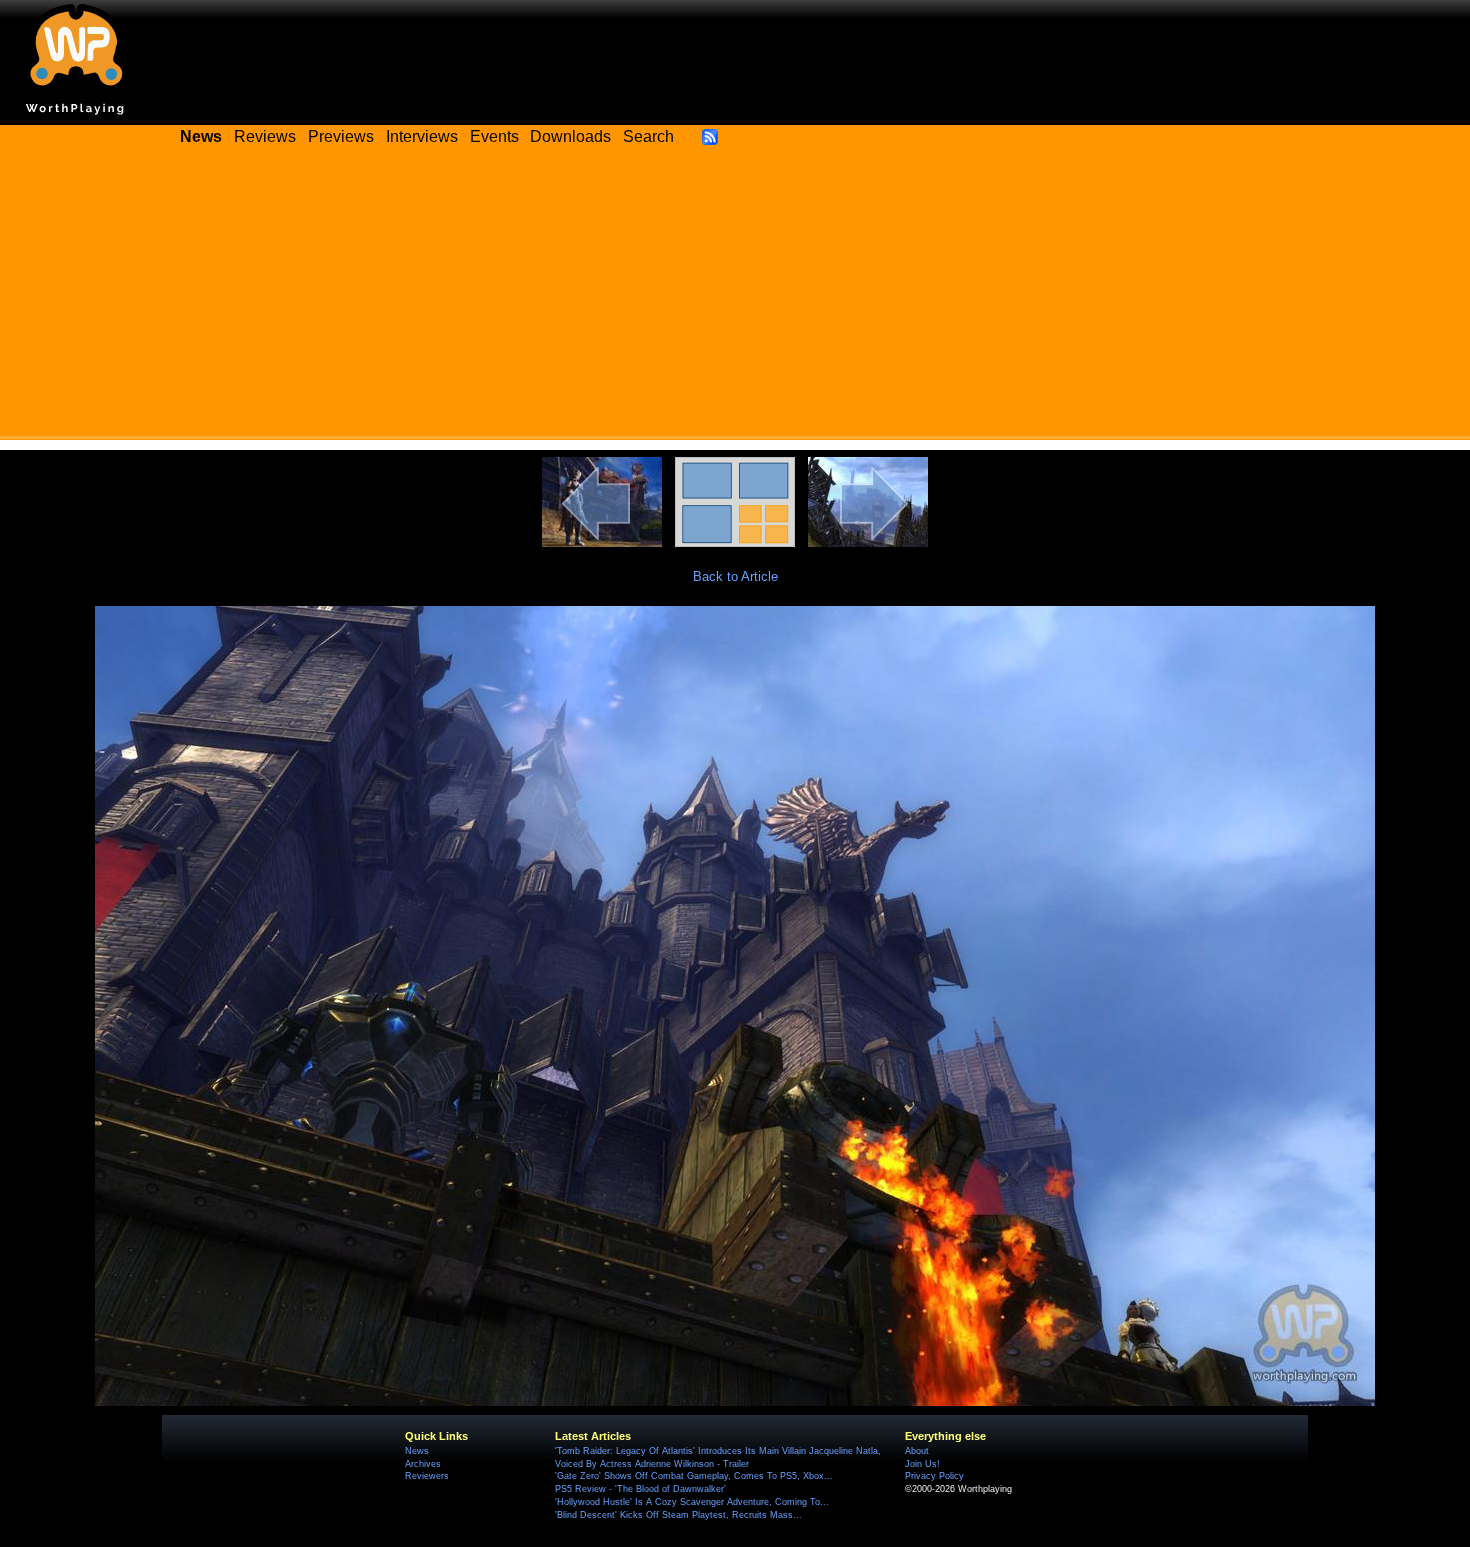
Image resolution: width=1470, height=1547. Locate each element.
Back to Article (735, 576)
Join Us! (922, 1464)
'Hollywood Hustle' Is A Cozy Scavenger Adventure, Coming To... (692, 1502)
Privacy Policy (934, 1476)
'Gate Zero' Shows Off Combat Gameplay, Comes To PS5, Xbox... (694, 1476)
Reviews (265, 136)
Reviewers (427, 1476)
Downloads (570, 136)
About (917, 1451)
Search (648, 136)
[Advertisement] (735, 300)
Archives (423, 1464)
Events (494, 136)
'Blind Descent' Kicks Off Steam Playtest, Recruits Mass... (678, 1515)
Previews (341, 136)
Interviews (422, 136)
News (417, 1451)
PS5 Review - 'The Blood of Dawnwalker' (640, 1489)
